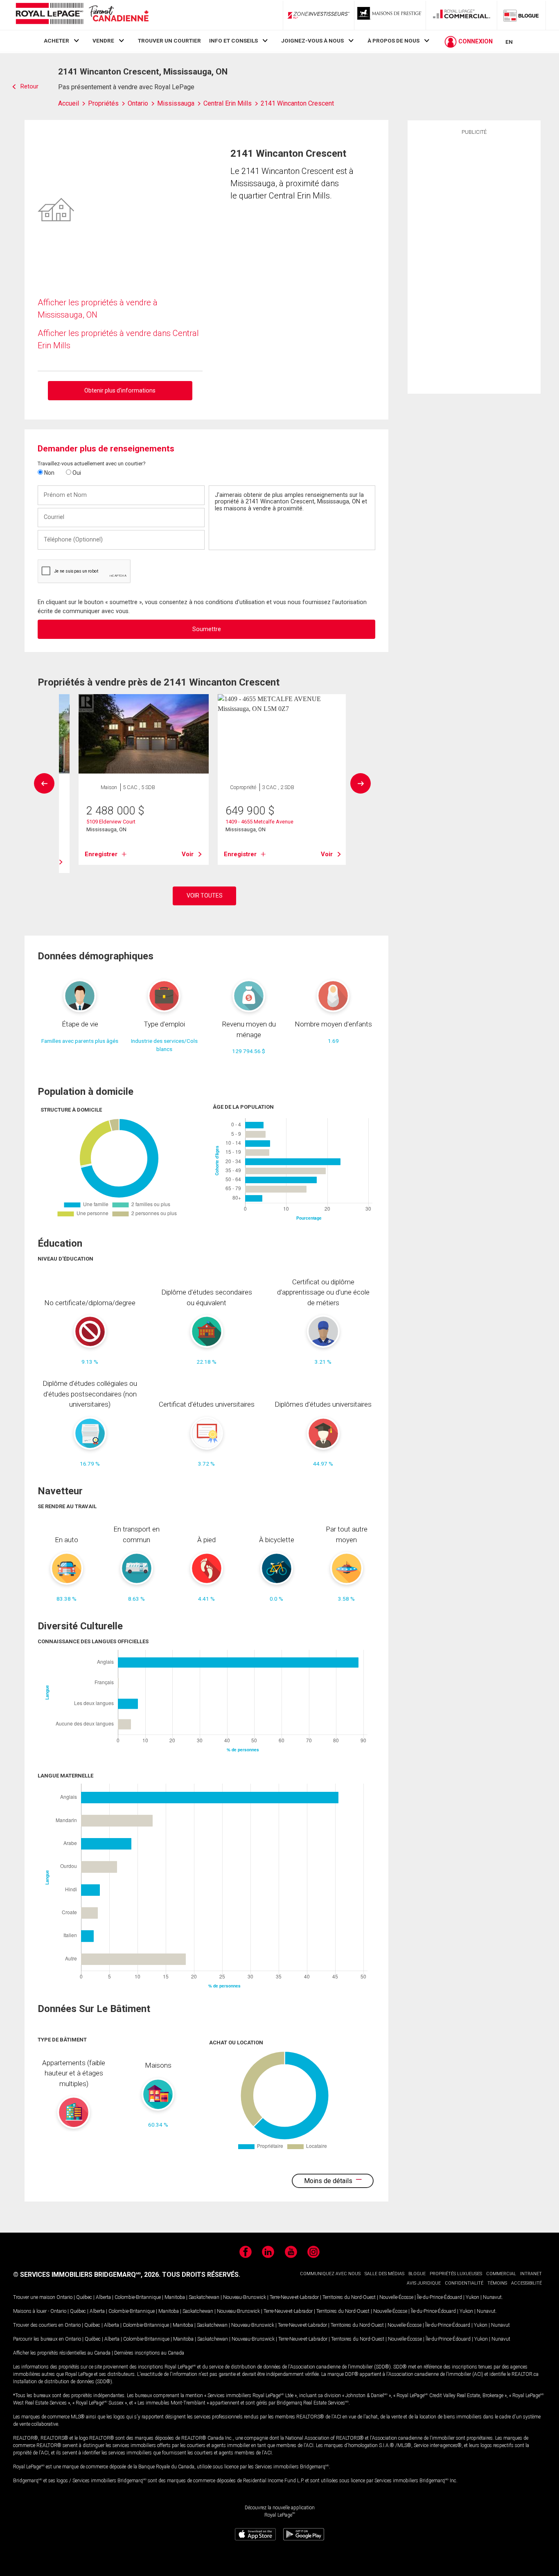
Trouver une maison (34, 2297)
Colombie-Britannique (138, 2297)
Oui (76, 473)
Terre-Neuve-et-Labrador (294, 2297)
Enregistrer (101, 854)
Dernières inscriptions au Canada (149, 2353)
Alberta (103, 2297)
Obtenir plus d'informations (120, 390)
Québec (84, 2297)
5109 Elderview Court (111, 822)
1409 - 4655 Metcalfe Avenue (259, 822)
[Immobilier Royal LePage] (82, 15)
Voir (188, 854)
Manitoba (175, 2297)
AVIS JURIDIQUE (424, 2283)
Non (49, 473)
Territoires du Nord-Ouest (349, 2297)
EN (509, 42)
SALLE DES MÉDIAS (384, 2274)
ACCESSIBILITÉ (526, 2283)
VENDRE (103, 41)
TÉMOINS (497, 2283)
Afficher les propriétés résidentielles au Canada (62, 2353)
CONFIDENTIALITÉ (464, 2283)
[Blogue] (521, 15)
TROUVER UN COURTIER (169, 41)
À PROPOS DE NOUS (393, 41)
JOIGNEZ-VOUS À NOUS (312, 41)
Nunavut (492, 2297)
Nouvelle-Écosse (396, 2297)
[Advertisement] (474, 263)
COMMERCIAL (501, 2274)
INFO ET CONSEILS (233, 41)
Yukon (472, 2297)
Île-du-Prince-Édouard (440, 2297)
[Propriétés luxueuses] (390, 15)
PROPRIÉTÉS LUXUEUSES (456, 2274)
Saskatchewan (204, 2297)
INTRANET (531, 2274)
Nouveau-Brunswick (245, 2297)
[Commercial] (462, 15)
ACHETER (56, 41)
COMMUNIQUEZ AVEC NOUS (330, 2274)
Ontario (64, 2297)
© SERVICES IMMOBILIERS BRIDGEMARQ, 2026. (87, 2275)
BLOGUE (417, 2274)
